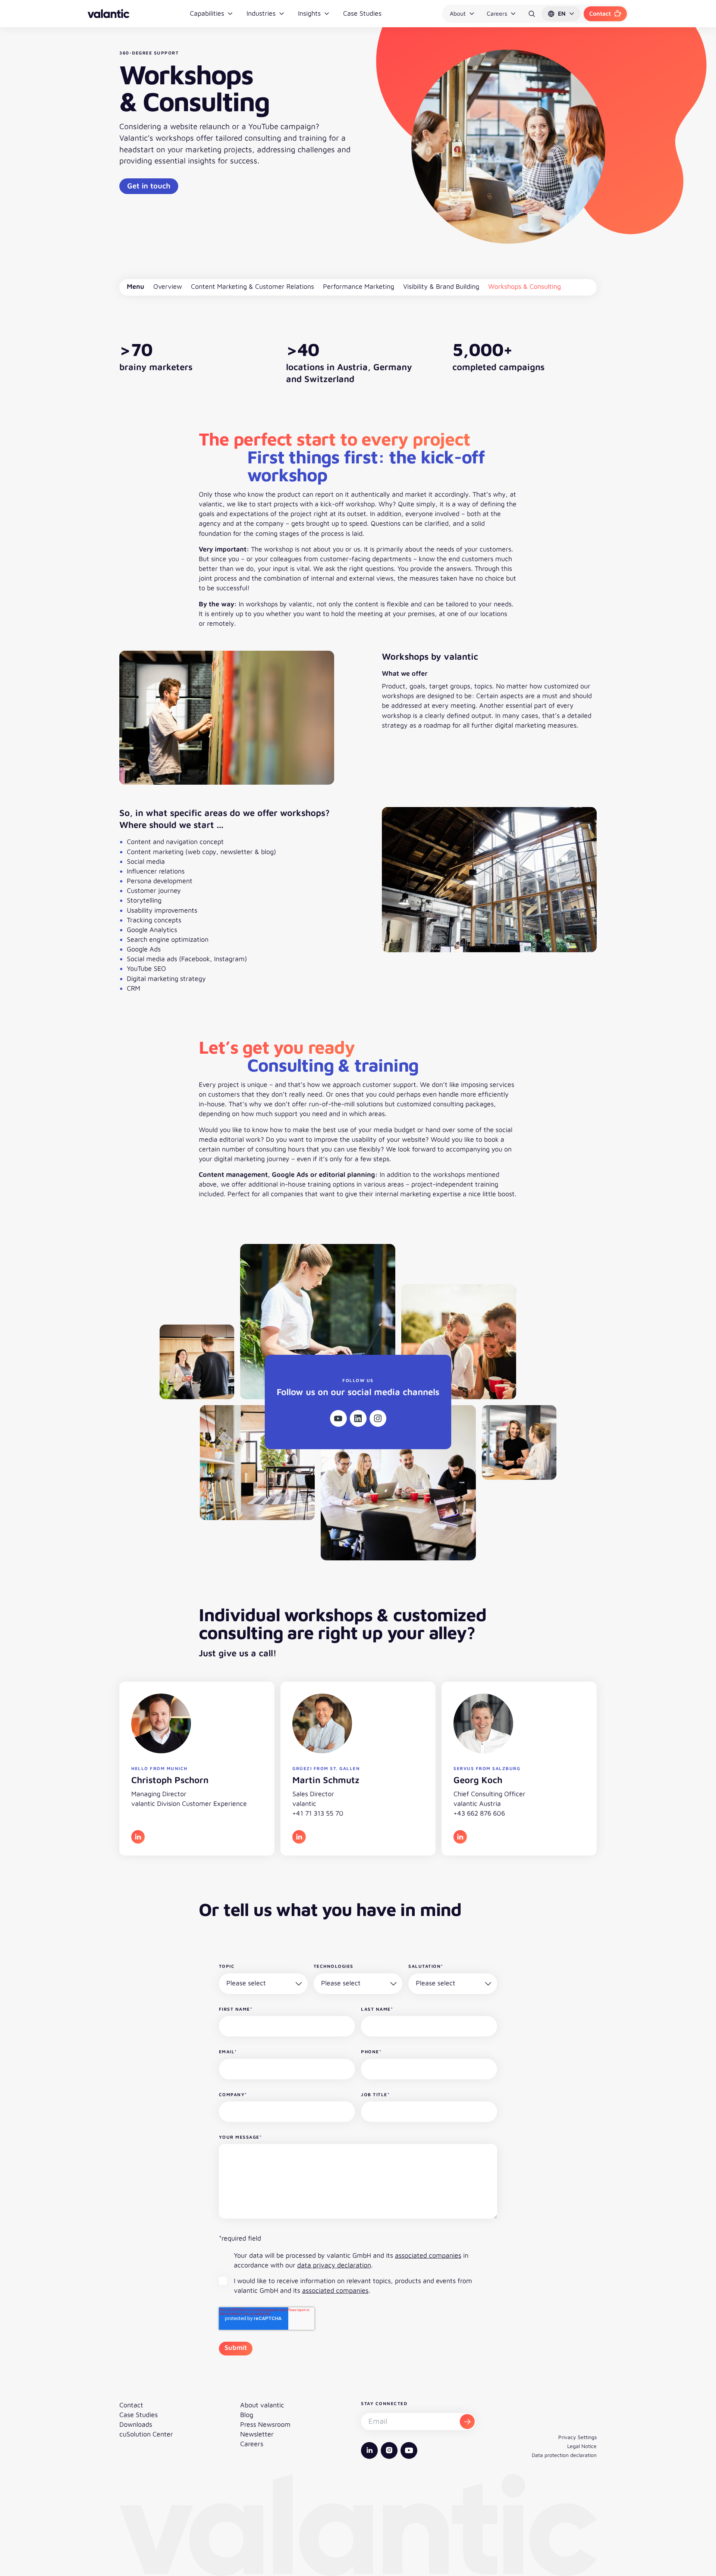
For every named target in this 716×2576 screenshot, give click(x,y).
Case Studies (362, 13)
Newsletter (257, 2434)
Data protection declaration (564, 2455)
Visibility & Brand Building (441, 286)
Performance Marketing (359, 286)
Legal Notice (582, 2446)
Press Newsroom (265, 2424)
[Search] (532, 14)
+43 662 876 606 (479, 1813)
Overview (168, 286)
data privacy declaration (334, 2265)
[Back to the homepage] (109, 14)
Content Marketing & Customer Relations (252, 286)
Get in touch (149, 186)
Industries (261, 13)
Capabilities (207, 13)
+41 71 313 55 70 (318, 1813)
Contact (600, 13)
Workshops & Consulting (525, 286)
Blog (247, 2415)
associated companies (428, 2255)
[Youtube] (338, 1418)
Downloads (136, 2424)
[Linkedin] (358, 1418)
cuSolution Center (146, 2434)
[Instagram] (378, 1418)
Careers (497, 13)
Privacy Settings (577, 2437)
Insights (309, 13)
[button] (561, 14)
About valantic (262, 2405)
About (458, 13)
